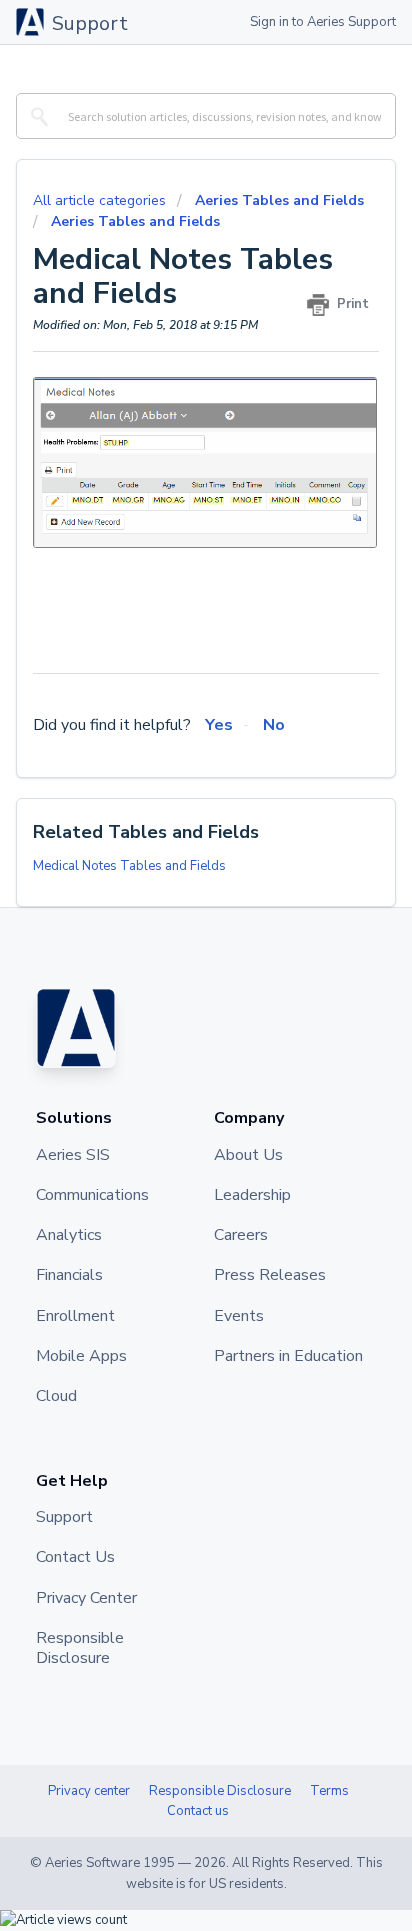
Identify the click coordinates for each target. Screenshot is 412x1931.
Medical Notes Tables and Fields (129, 866)
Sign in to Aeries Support (323, 22)
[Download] (169, 969)
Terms (329, 1791)
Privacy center (89, 1791)
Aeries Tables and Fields (279, 200)
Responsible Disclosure (220, 1791)
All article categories (101, 200)
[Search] (36, 116)
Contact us (198, 1811)
